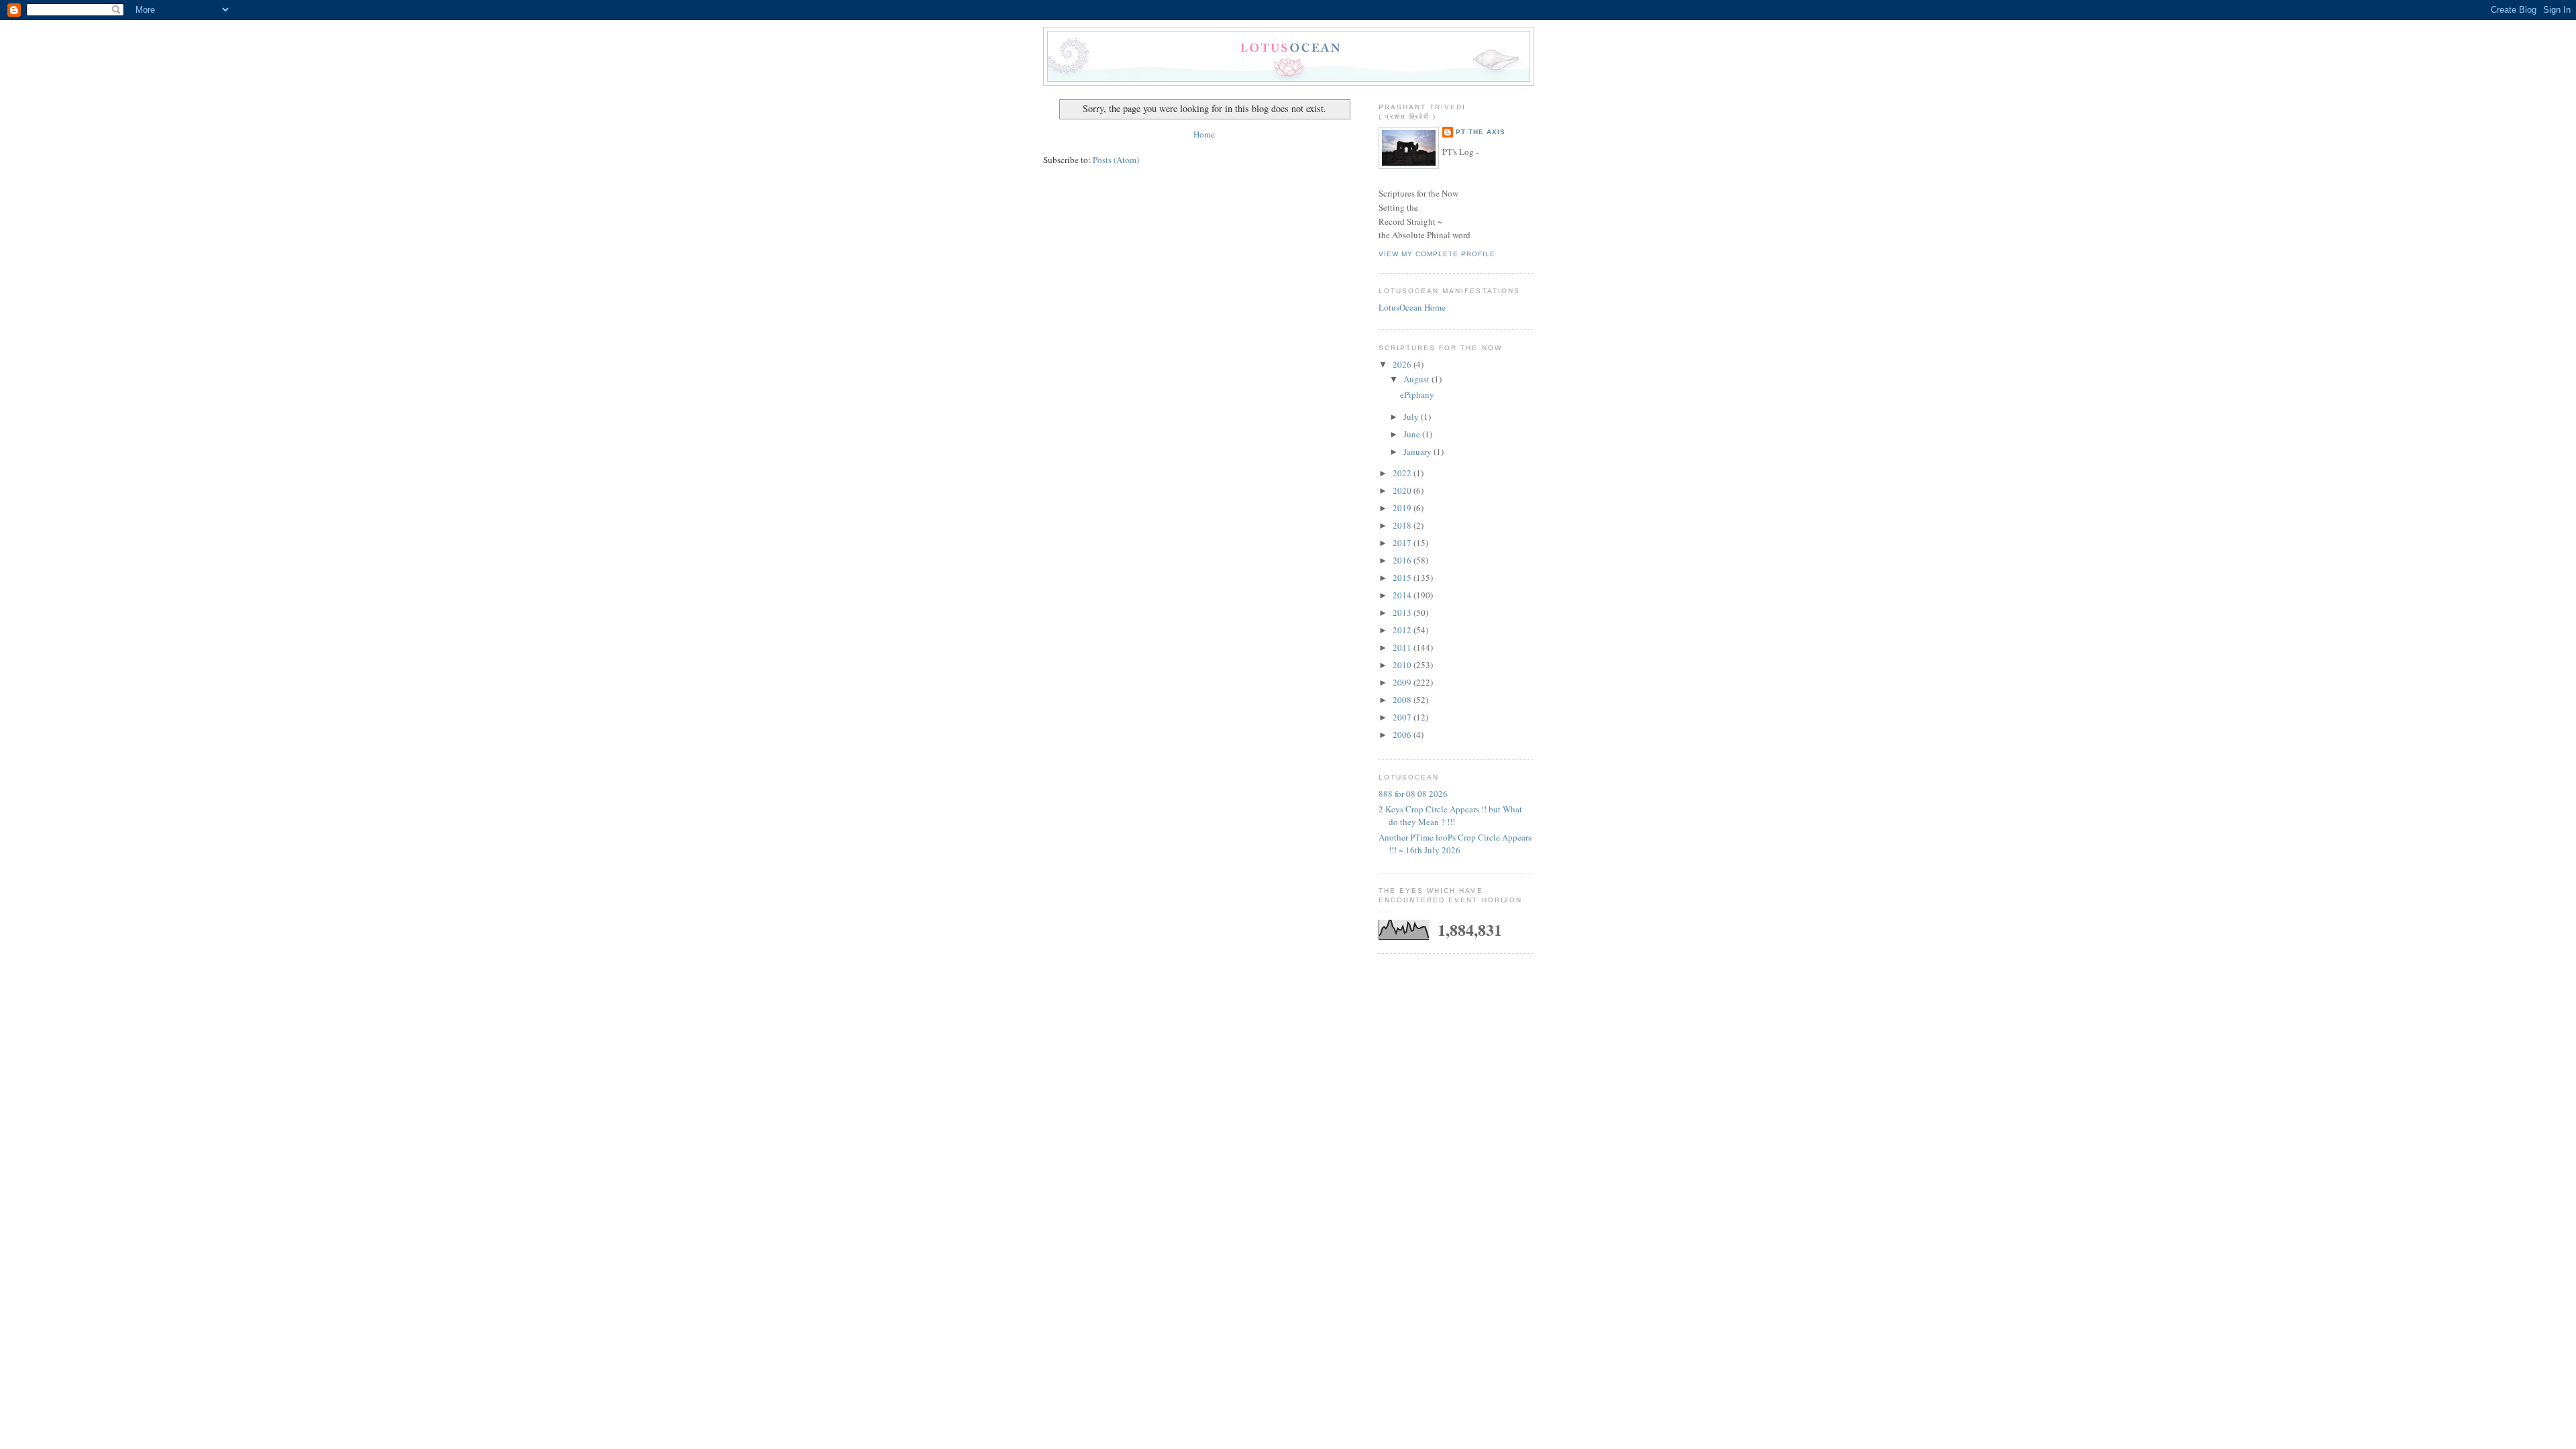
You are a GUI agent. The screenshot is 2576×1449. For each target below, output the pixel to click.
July (1412, 417)
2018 (1403, 525)
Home (1204, 134)
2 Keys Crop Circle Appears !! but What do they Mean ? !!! (1450, 816)
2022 (1403, 473)
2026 (1403, 364)
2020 (1403, 490)
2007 (1403, 717)
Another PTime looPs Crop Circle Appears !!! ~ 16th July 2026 (1455, 844)
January (1418, 451)
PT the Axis (1481, 132)
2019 (1403, 508)
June (1413, 434)
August (1417, 379)
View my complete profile (1437, 254)
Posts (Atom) (1116, 160)
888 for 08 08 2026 (1413, 794)
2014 (1403, 595)
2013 (1403, 612)
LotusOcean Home (1412, 307)
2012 (1403, 630)
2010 (1403, 665)
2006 (1403, 735)
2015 (1403, 578)
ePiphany (1417, 394)
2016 (1403, 560)
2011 (1403, 647)
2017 (1403, 543)
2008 (1403, 700)
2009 (1403, 682)
